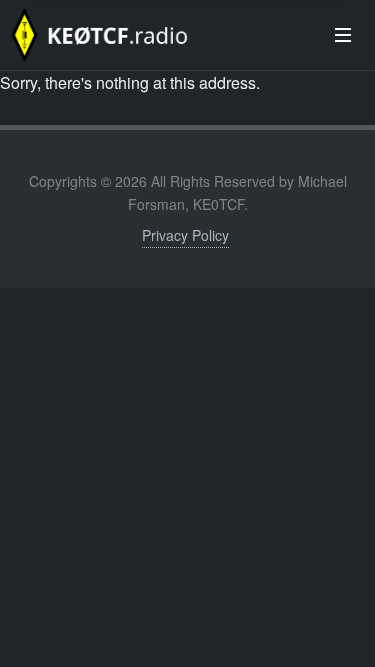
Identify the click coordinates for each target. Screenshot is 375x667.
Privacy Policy (185, 235)
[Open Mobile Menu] (343, 35)
